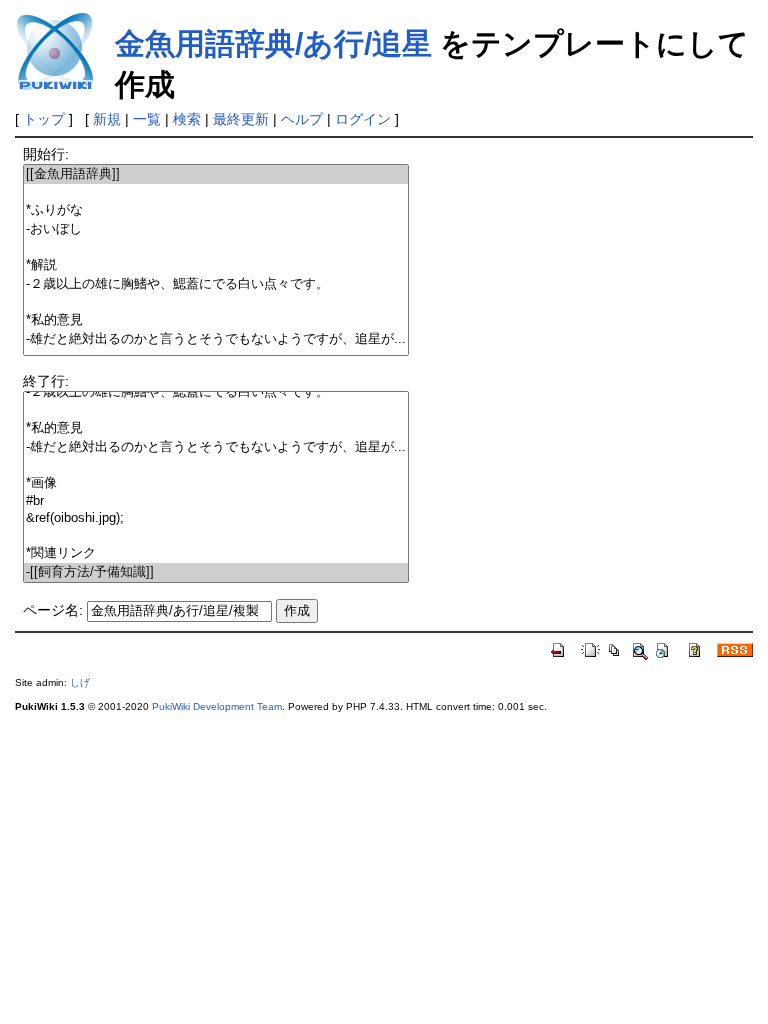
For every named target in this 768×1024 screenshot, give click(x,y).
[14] (216, 535)
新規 (107, 119)
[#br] (216, 501)
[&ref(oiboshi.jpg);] (216, 518)
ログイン (363, 119)
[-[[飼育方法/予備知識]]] (216, 572)
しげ (80, 682)
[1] (216, 192)
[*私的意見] (216, 320)
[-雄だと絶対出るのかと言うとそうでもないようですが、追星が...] (216, 339)
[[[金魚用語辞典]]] (216, 174)
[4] (216, 247)
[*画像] (216, 483)
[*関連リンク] (216, 553)
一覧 (147, 119)
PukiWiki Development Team (217, 706)
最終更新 (241, 119)
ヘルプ (302, 119)
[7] (216, 302)
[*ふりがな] (216, 210)
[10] (216, 465)
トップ (44, 119)
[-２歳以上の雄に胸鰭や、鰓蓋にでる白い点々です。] (216, 284)
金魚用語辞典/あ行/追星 (273, 43)
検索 (187, 119)
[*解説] (216, 265)
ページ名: (53, 610)
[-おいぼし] (216, 229)
